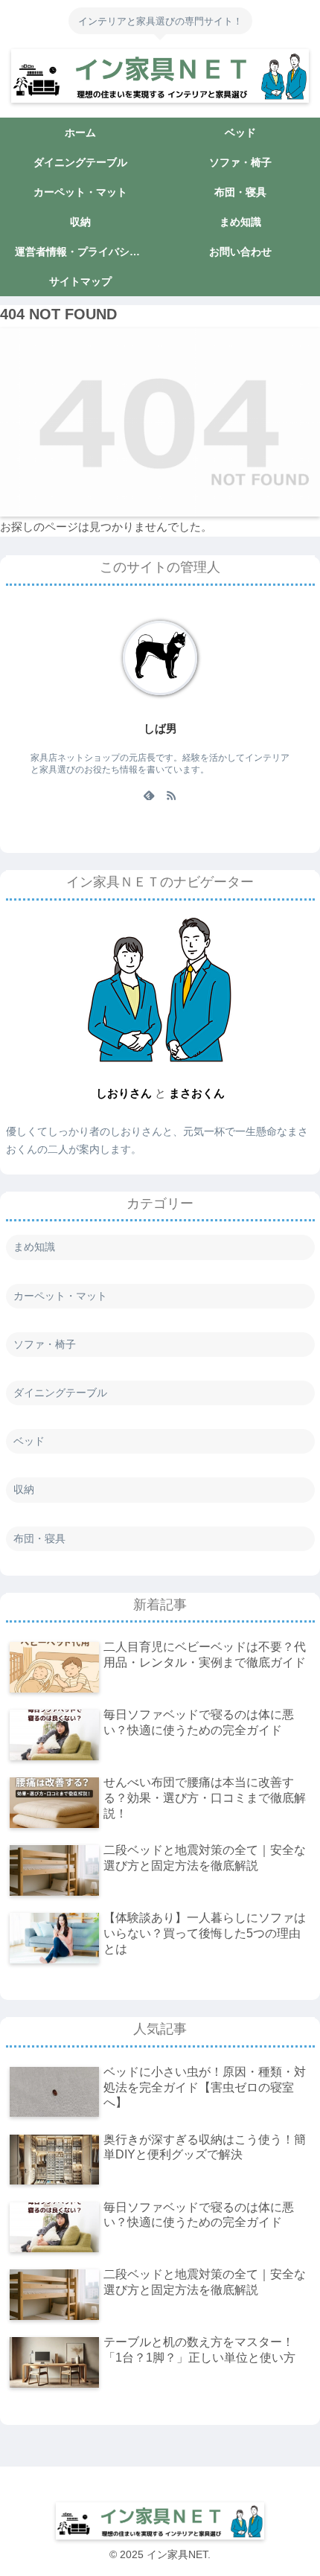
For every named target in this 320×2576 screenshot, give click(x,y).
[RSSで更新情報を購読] (171, 795)
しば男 (160, 729)
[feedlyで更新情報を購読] (149, 795)
